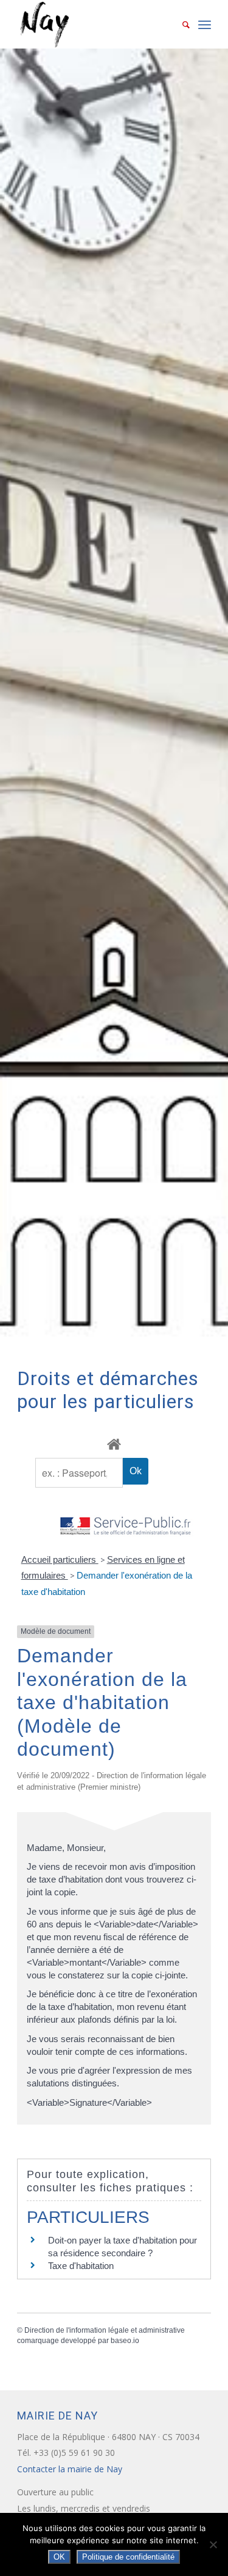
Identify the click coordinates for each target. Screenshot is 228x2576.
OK (59, 2557)
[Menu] (205, 24)
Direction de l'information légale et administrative (105, 2330)
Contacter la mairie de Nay (71, 2469)
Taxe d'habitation (81, 2266)
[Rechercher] (180, 24)
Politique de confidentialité (128, 2557)
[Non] (213, 2544)
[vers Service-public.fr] (126, 1527)
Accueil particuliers (60, 1559)
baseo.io (125, 2341)
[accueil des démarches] (114, 1444)
